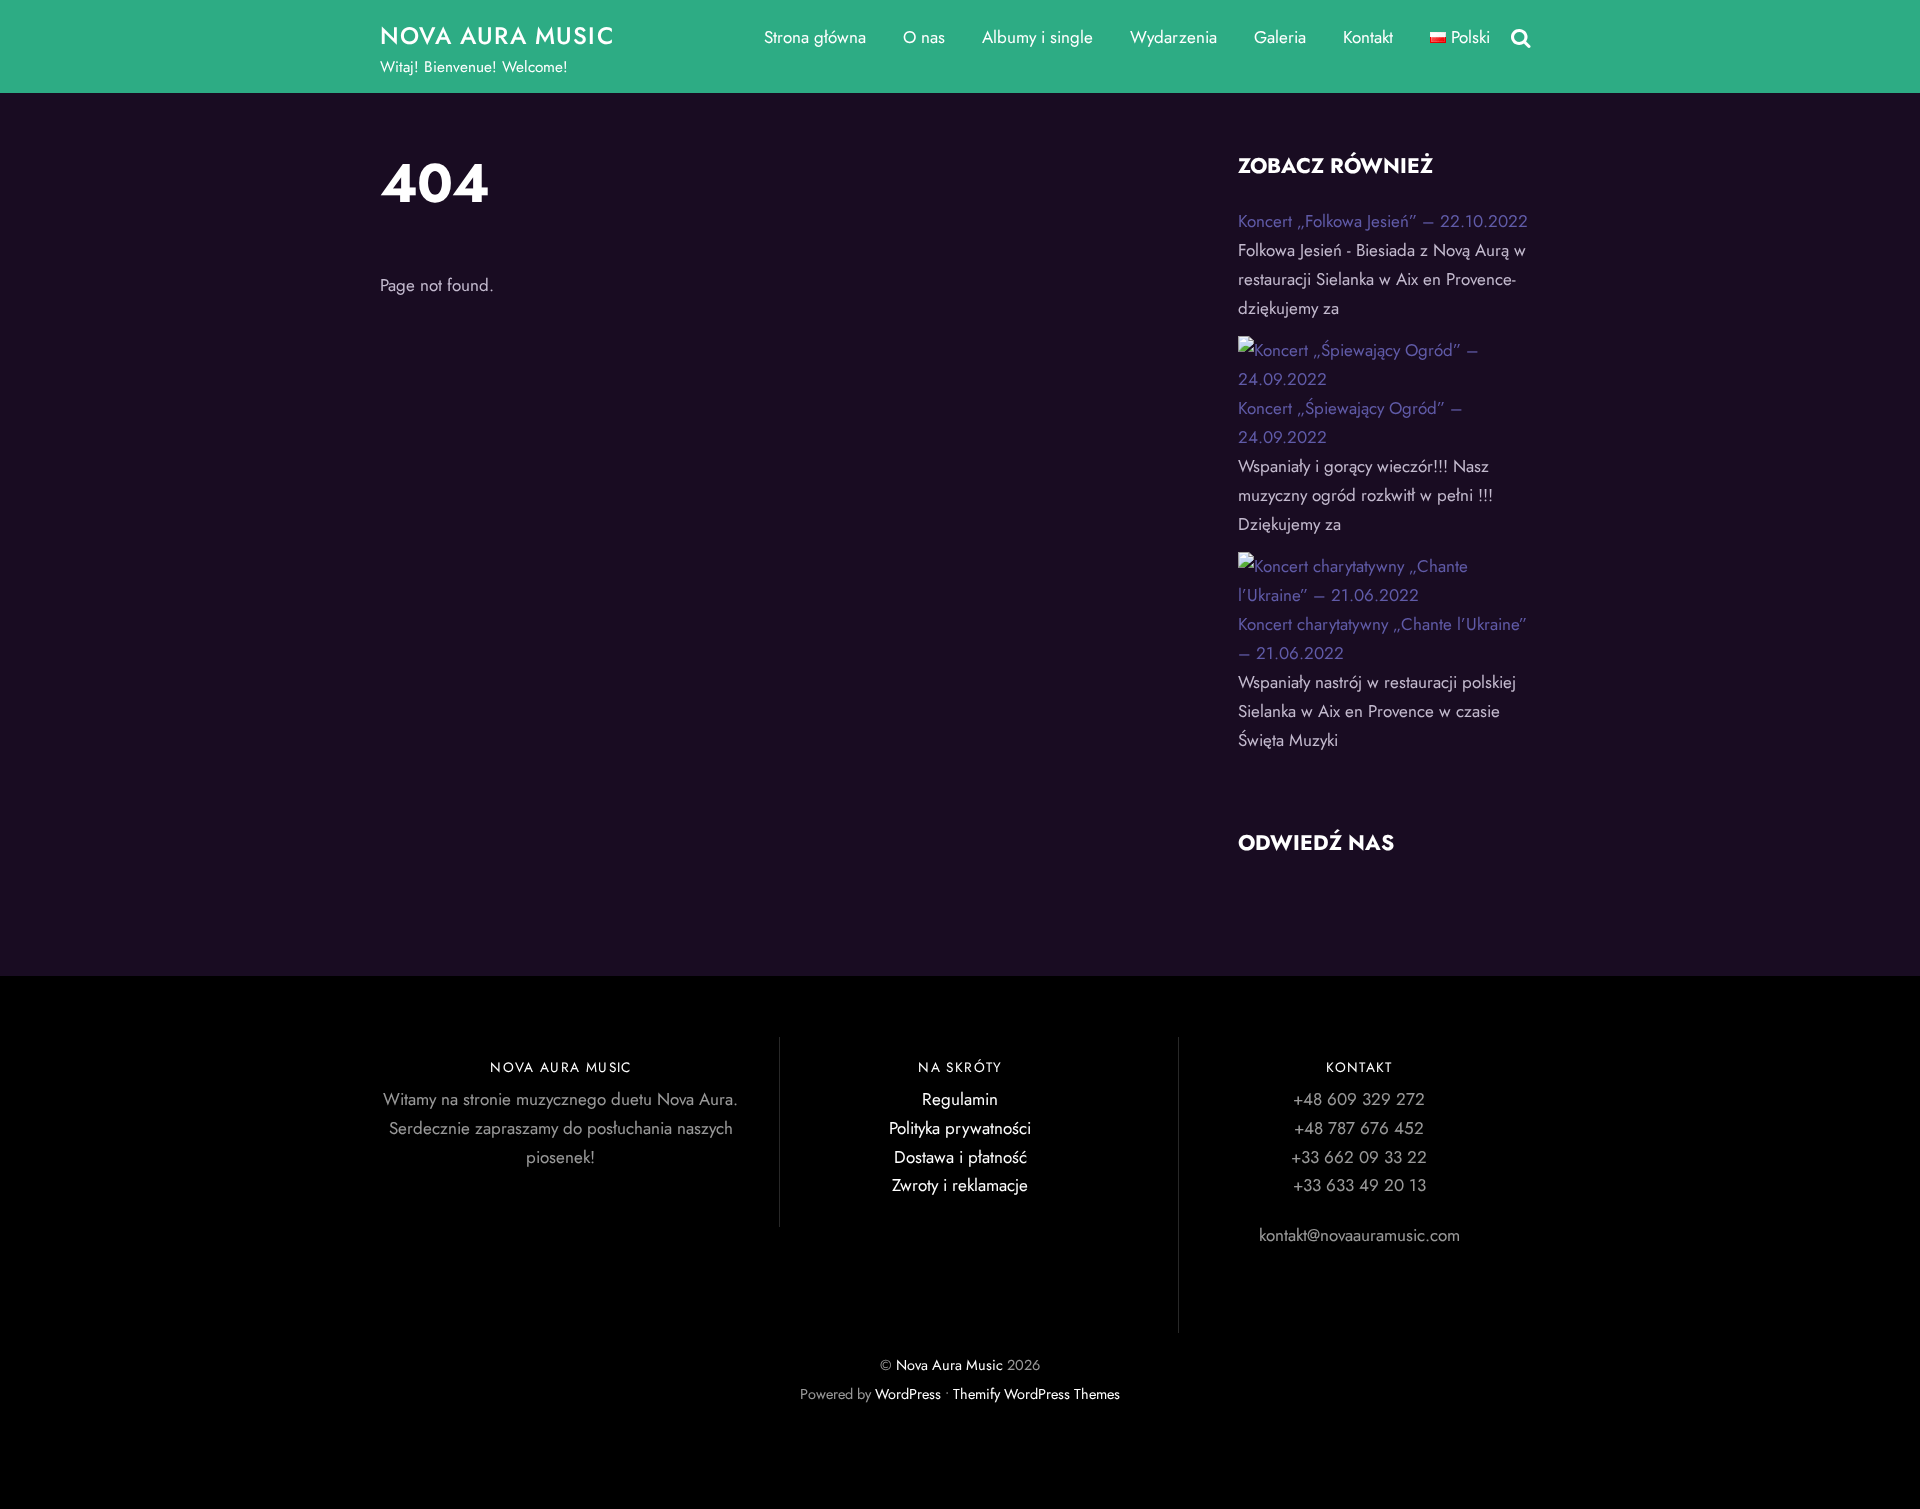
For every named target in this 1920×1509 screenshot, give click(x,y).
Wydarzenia (1173, 37)
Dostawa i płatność (960, 1157)
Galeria (1280, 37)
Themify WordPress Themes (1036, 1394)
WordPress (908, 1394)
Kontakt (1368, 37)
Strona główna (815, 37)
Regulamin (960, 1099)
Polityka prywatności (960, 1128)
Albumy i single (1037, 37)
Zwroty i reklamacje (960, 1185)
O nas (924, 37)
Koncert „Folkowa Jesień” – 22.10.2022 (1383, 221)
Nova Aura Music (949, 1365)
